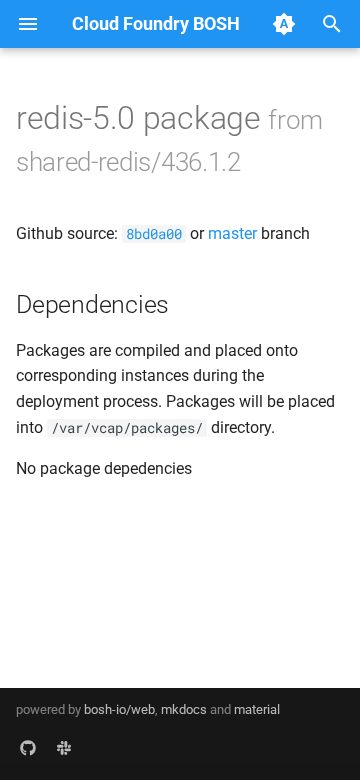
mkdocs (184, 709)
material (257, 709)
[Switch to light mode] (284, 24)
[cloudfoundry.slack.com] (64, 748)
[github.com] (28, 748)
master (232, 233)
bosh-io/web (119, 709)
